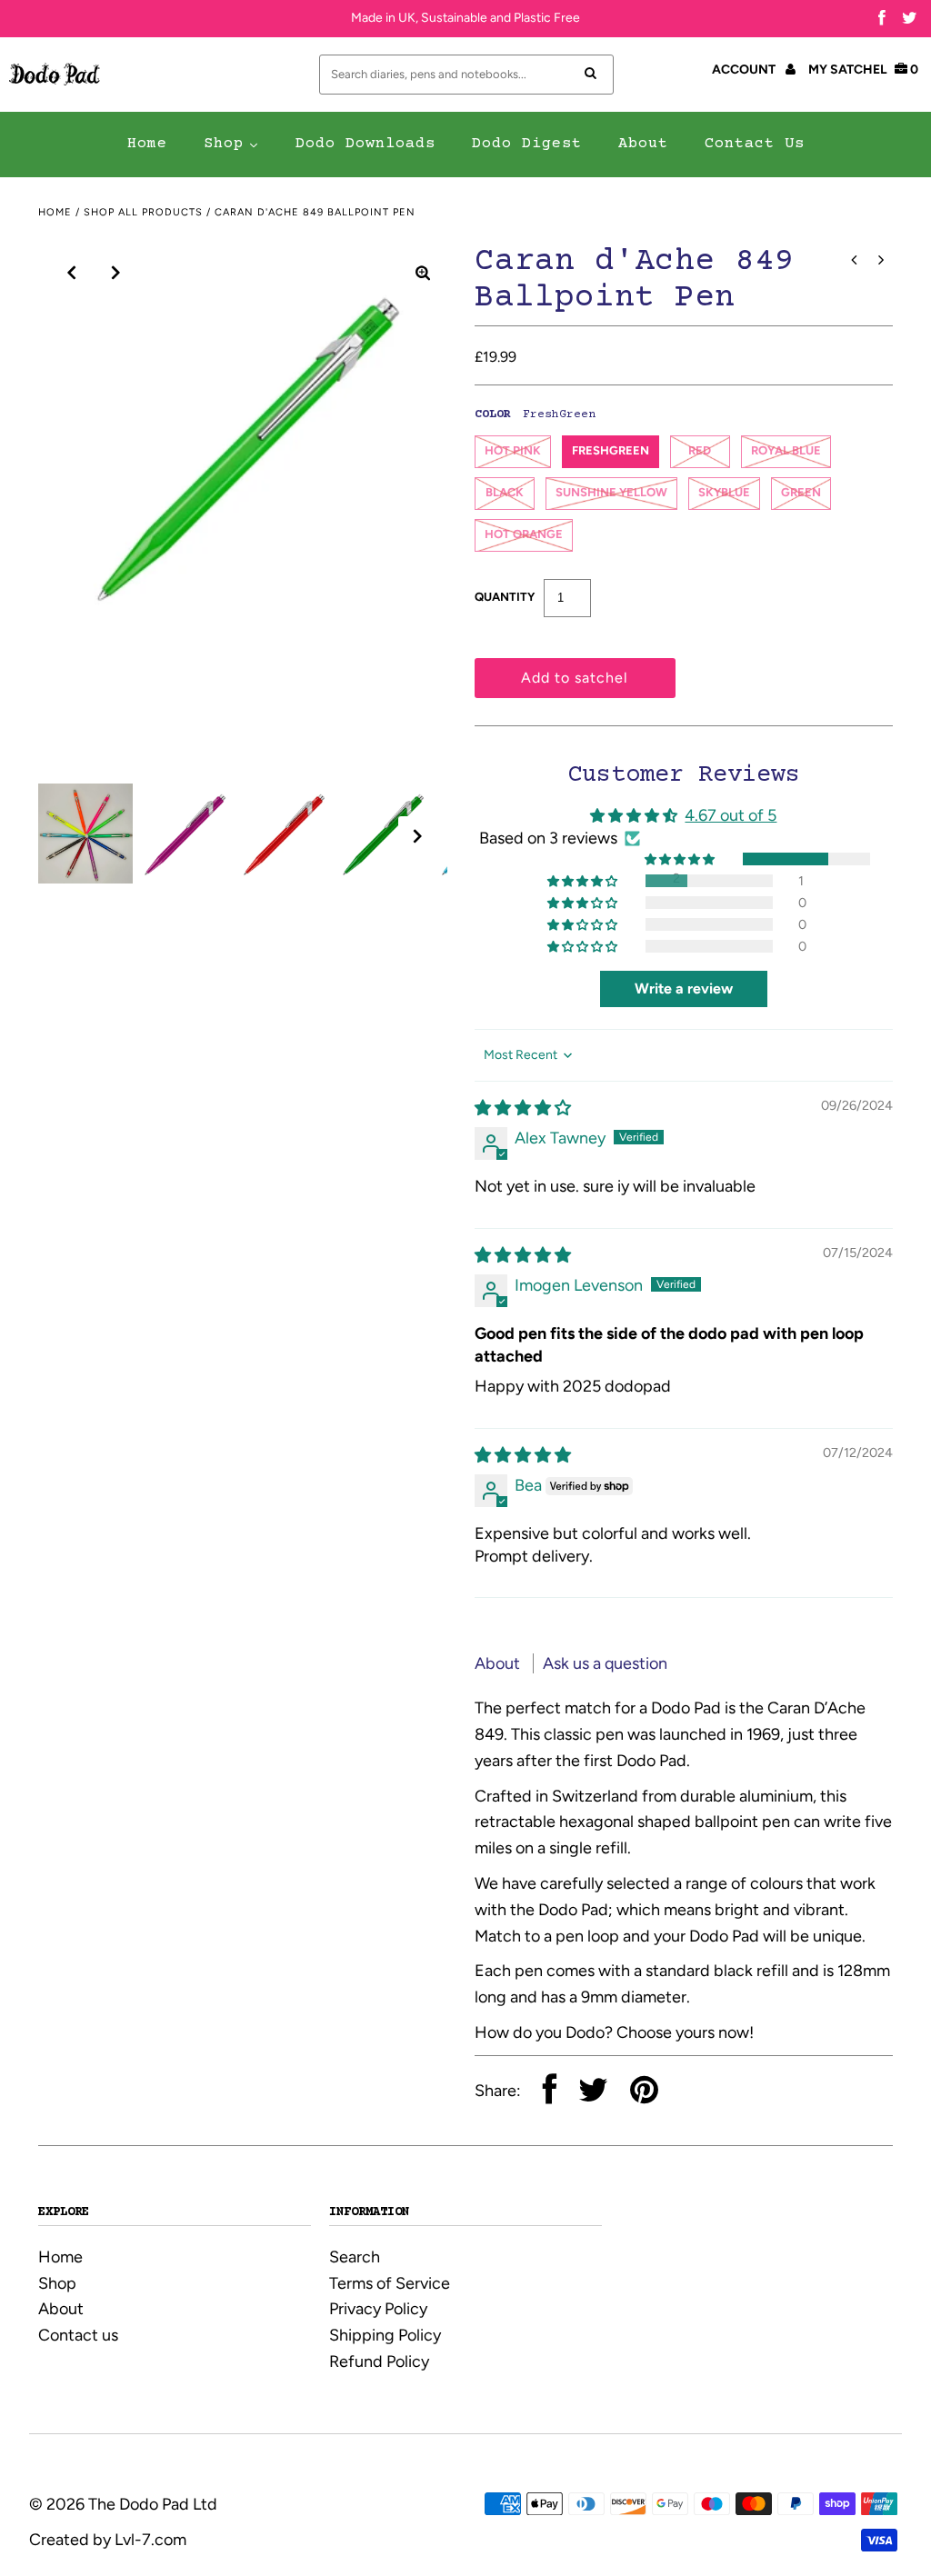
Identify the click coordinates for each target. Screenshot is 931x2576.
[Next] (116, 273)
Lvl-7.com (150, 2540)
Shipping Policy (385, 2335)
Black (505, 492)
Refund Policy (379, 2361)
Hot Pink (513, 450)
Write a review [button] (684, 988)
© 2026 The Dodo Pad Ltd (123, 2504)
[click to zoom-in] (423, 273)
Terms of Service (390, 2283)
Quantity (505, 597)
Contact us (78, 2335)
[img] (523, 1108)
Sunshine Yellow (611, 492)
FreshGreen (611, 450)
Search (355, 2257)
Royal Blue (786, 450)
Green (801, 492)
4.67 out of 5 (731, 815)
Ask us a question (605, 1663)
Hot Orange (524, 534)
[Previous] (72, 273)
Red (700, 450)
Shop (57, 2283)
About (499, 1663)
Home (55, 212)
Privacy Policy (378, 2309)
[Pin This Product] (644, 2092)
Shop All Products (143, 212)
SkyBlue (724, 492)
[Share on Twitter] (593, 2092)
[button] (681, 859)
